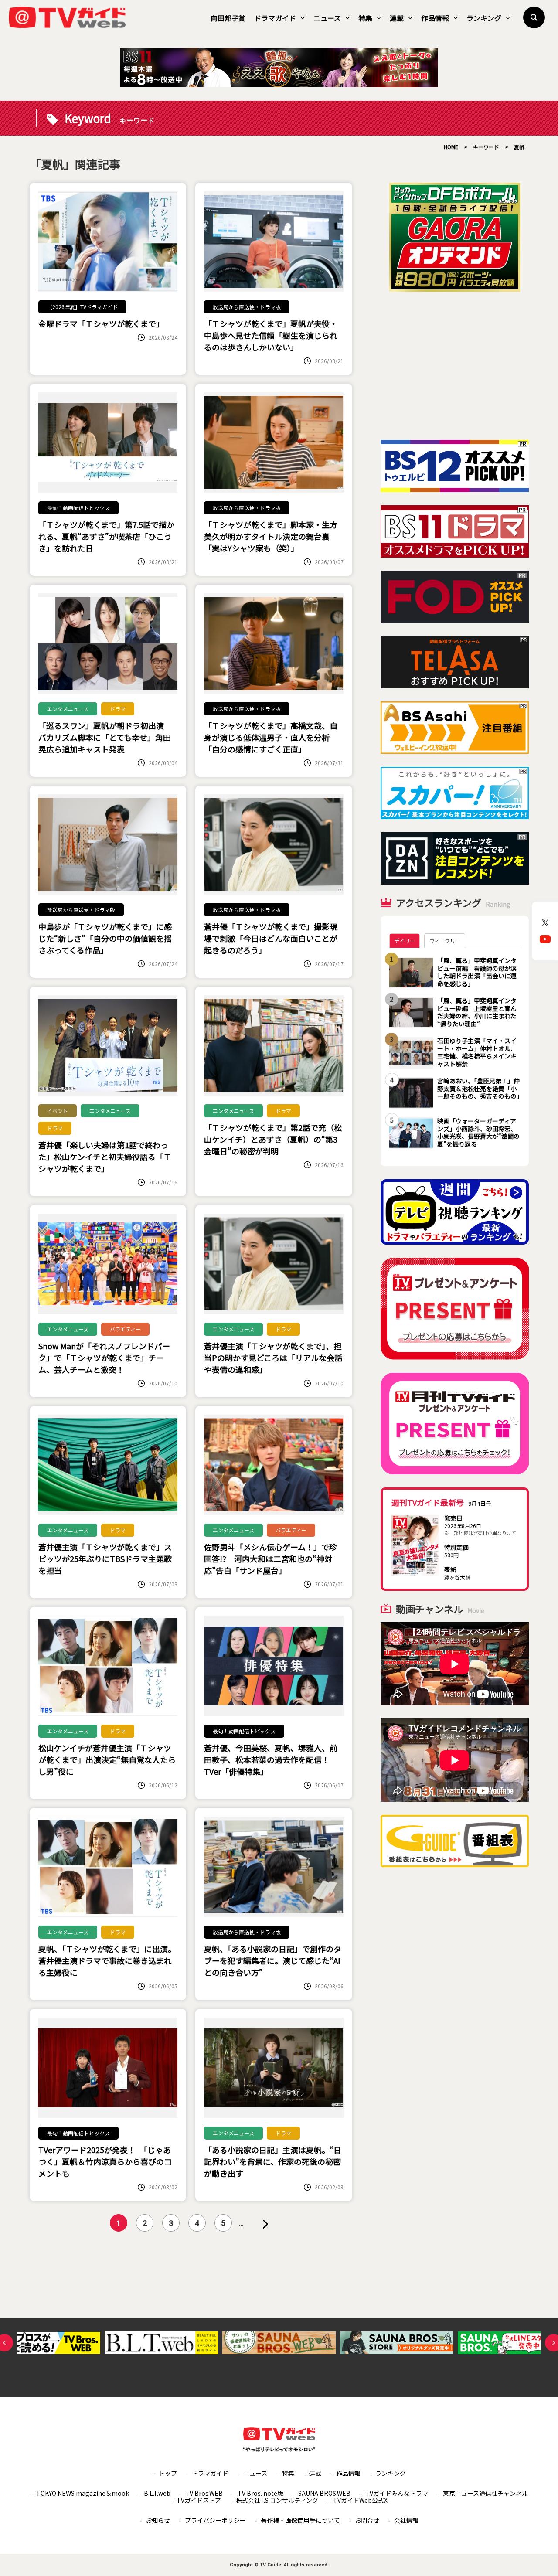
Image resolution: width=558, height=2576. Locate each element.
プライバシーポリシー (215, 2520)
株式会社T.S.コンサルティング (277, 2500)
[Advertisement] (455, 366)
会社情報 (406, 2520)
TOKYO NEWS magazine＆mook (83, 2493)
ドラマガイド (275, 18)
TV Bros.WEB (204, 2493)
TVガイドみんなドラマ (397, 2493)
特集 (365, 18)
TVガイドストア (199, 2500)
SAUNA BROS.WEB (324, 2493)
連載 (397, 18)
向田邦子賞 (228, 18)
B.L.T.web (157, 2493)
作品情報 (435, 18)
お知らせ (158, 2520)
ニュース (327, 18)
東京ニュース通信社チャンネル (485, 2493)
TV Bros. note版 (260, 2493)
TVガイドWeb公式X (360, 2500)
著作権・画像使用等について (300, 2520)
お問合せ (367, 2520)
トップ (168, 2473)
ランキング (484, 18)
